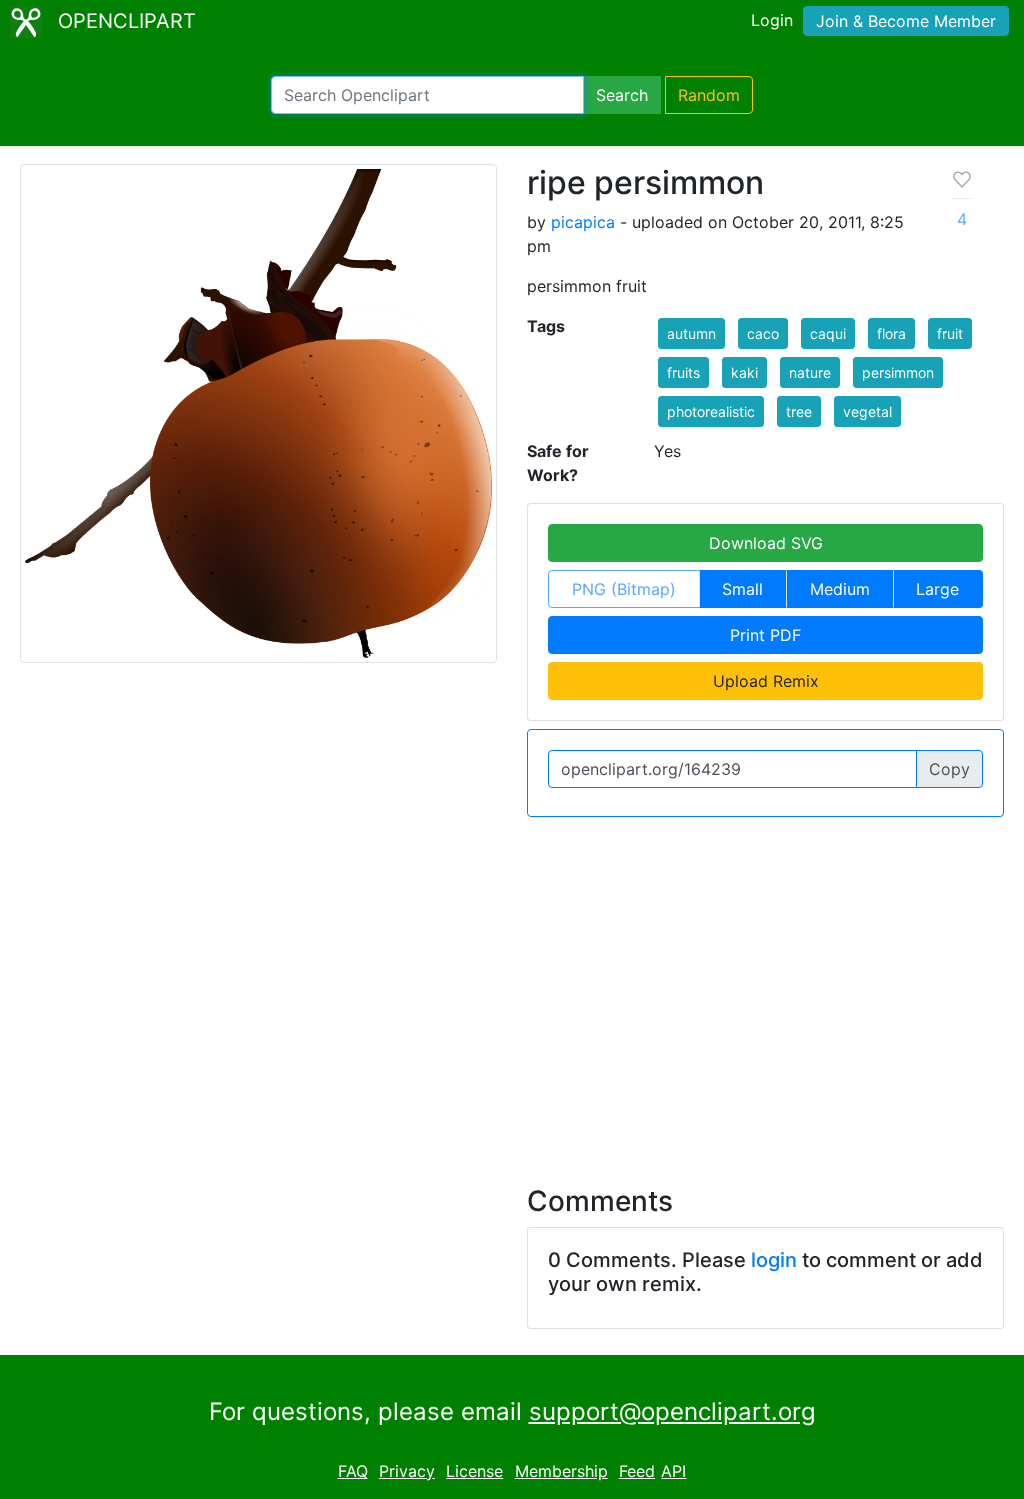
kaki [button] (744, 372)
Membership (561, 1471)
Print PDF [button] (765, 635)
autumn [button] (691, 333)
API (673, 1471)
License (474, 1471)
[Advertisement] (512, 989)
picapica (583, 222)
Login (772, 20)
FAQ (353, 1471)
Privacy (407, 1471)
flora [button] (891, 333)
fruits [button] (683, 372)
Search (622, 95)
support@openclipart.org (672, 1411)
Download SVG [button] (766, 543)
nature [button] (810, 372)
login (774, 1260)
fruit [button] (950, 333)
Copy (949, 769)
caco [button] (763, 333)
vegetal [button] (867, 411)
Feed (637, 1471)
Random (709, 95)
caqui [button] (828, 333)
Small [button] (742, 589)
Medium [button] (840, 589)
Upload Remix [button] (766, 681)
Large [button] (937, 589)
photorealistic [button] (711, 411)
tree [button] (799, 411)
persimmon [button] (898, 372)
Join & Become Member (906, 21)
